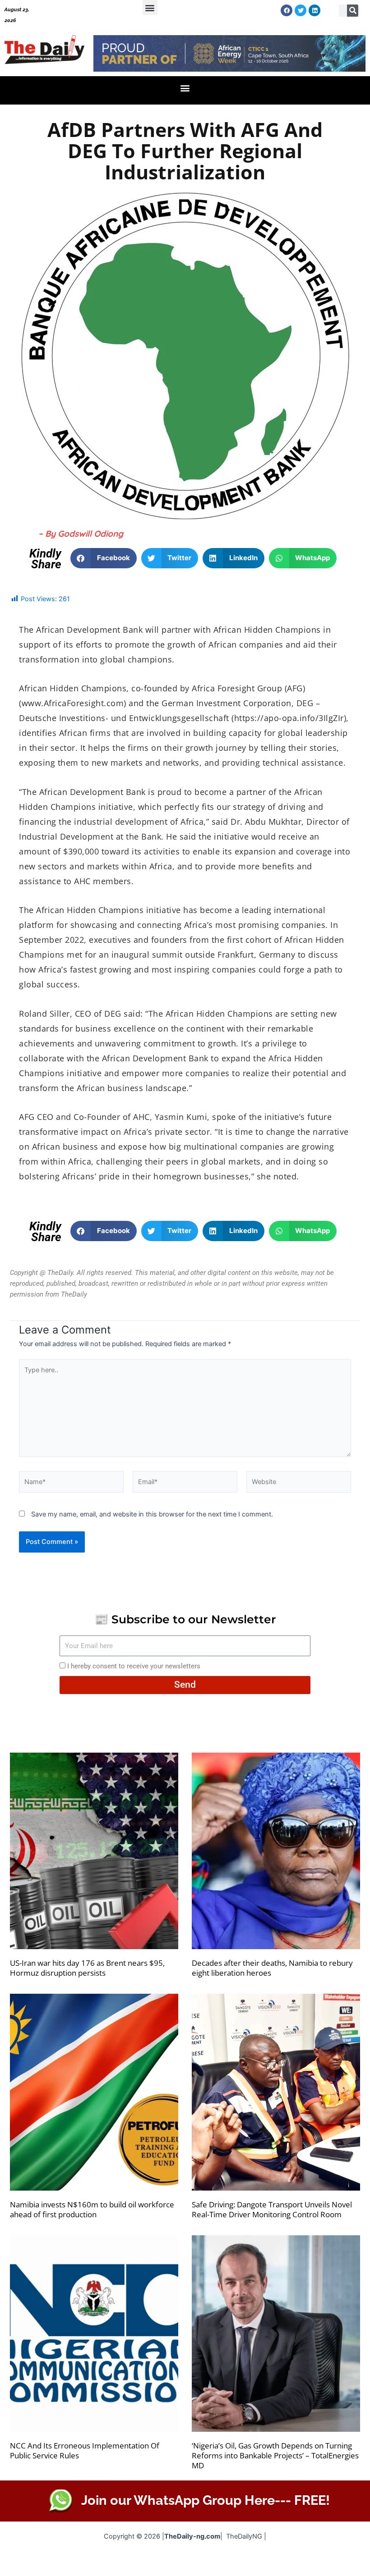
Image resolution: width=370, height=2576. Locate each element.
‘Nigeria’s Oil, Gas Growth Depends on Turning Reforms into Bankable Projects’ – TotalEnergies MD (275, 2455)
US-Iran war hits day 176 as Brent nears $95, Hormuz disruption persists (87, 1968)
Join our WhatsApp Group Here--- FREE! (206, 2500)
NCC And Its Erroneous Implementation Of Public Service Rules (85, 2450)
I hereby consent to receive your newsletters (134, 1666)
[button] (150, 7)
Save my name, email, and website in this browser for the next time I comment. (152, 1514)
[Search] (353, 11)
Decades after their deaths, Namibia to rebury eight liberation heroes (272, 1968)
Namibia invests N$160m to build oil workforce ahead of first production (92, 2209)
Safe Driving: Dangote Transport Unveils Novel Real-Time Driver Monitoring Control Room (272, 2209)
